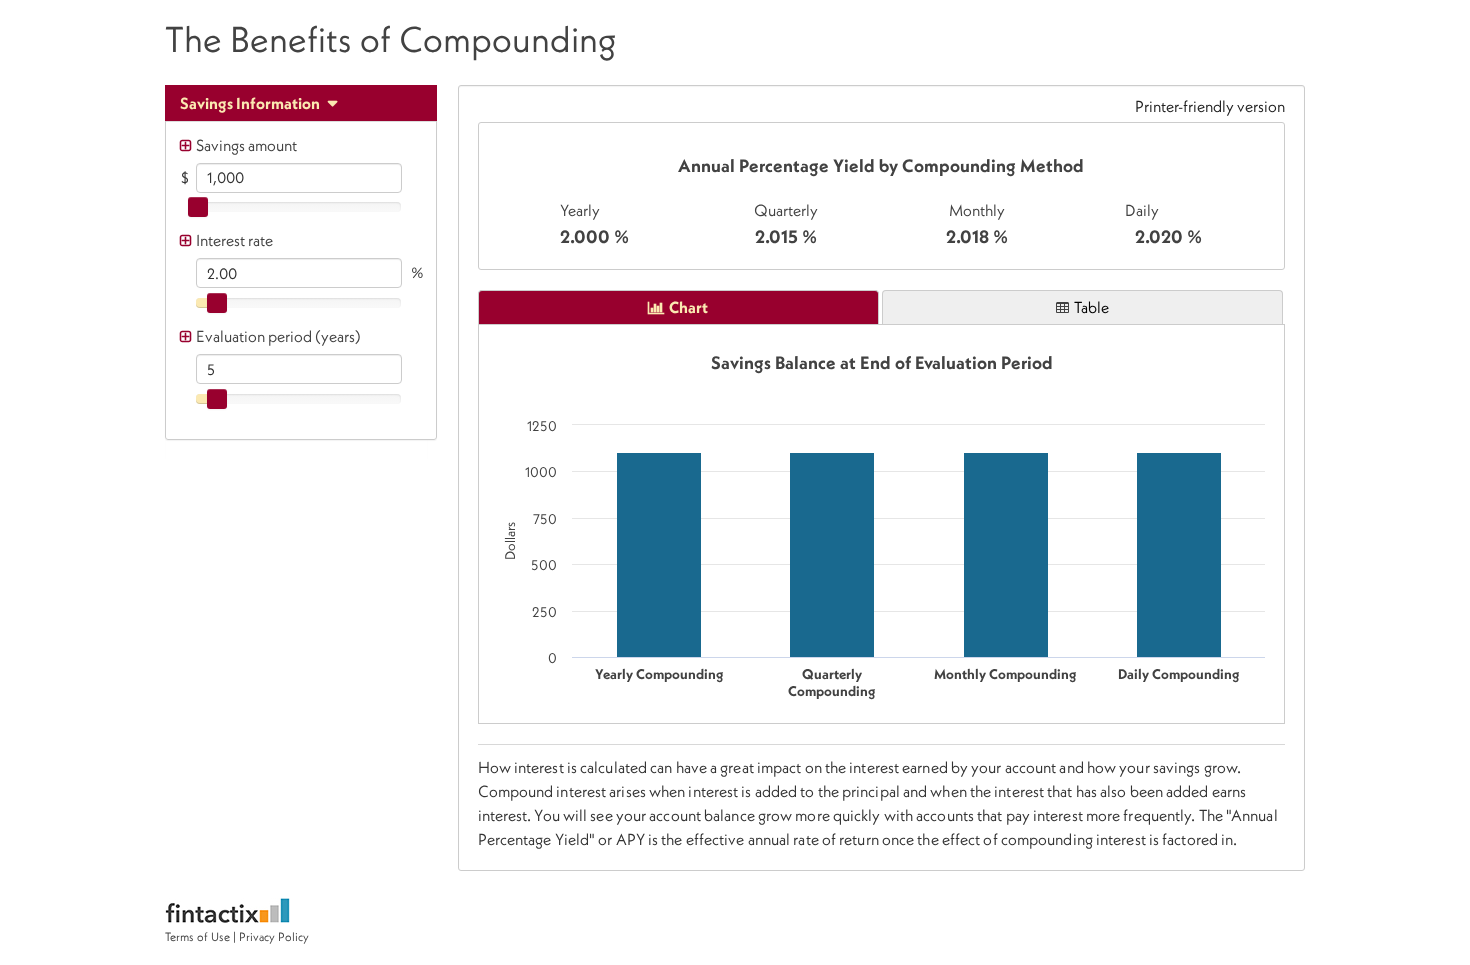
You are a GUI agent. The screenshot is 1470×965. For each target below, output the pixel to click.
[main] (882, 196)
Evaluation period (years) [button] (278, 336)
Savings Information (251, 103)
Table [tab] (1091, 307)
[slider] (198, 207)
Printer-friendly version (1210, 106)
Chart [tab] (688, 307)
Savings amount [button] (246, 145)
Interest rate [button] (234, 240)
